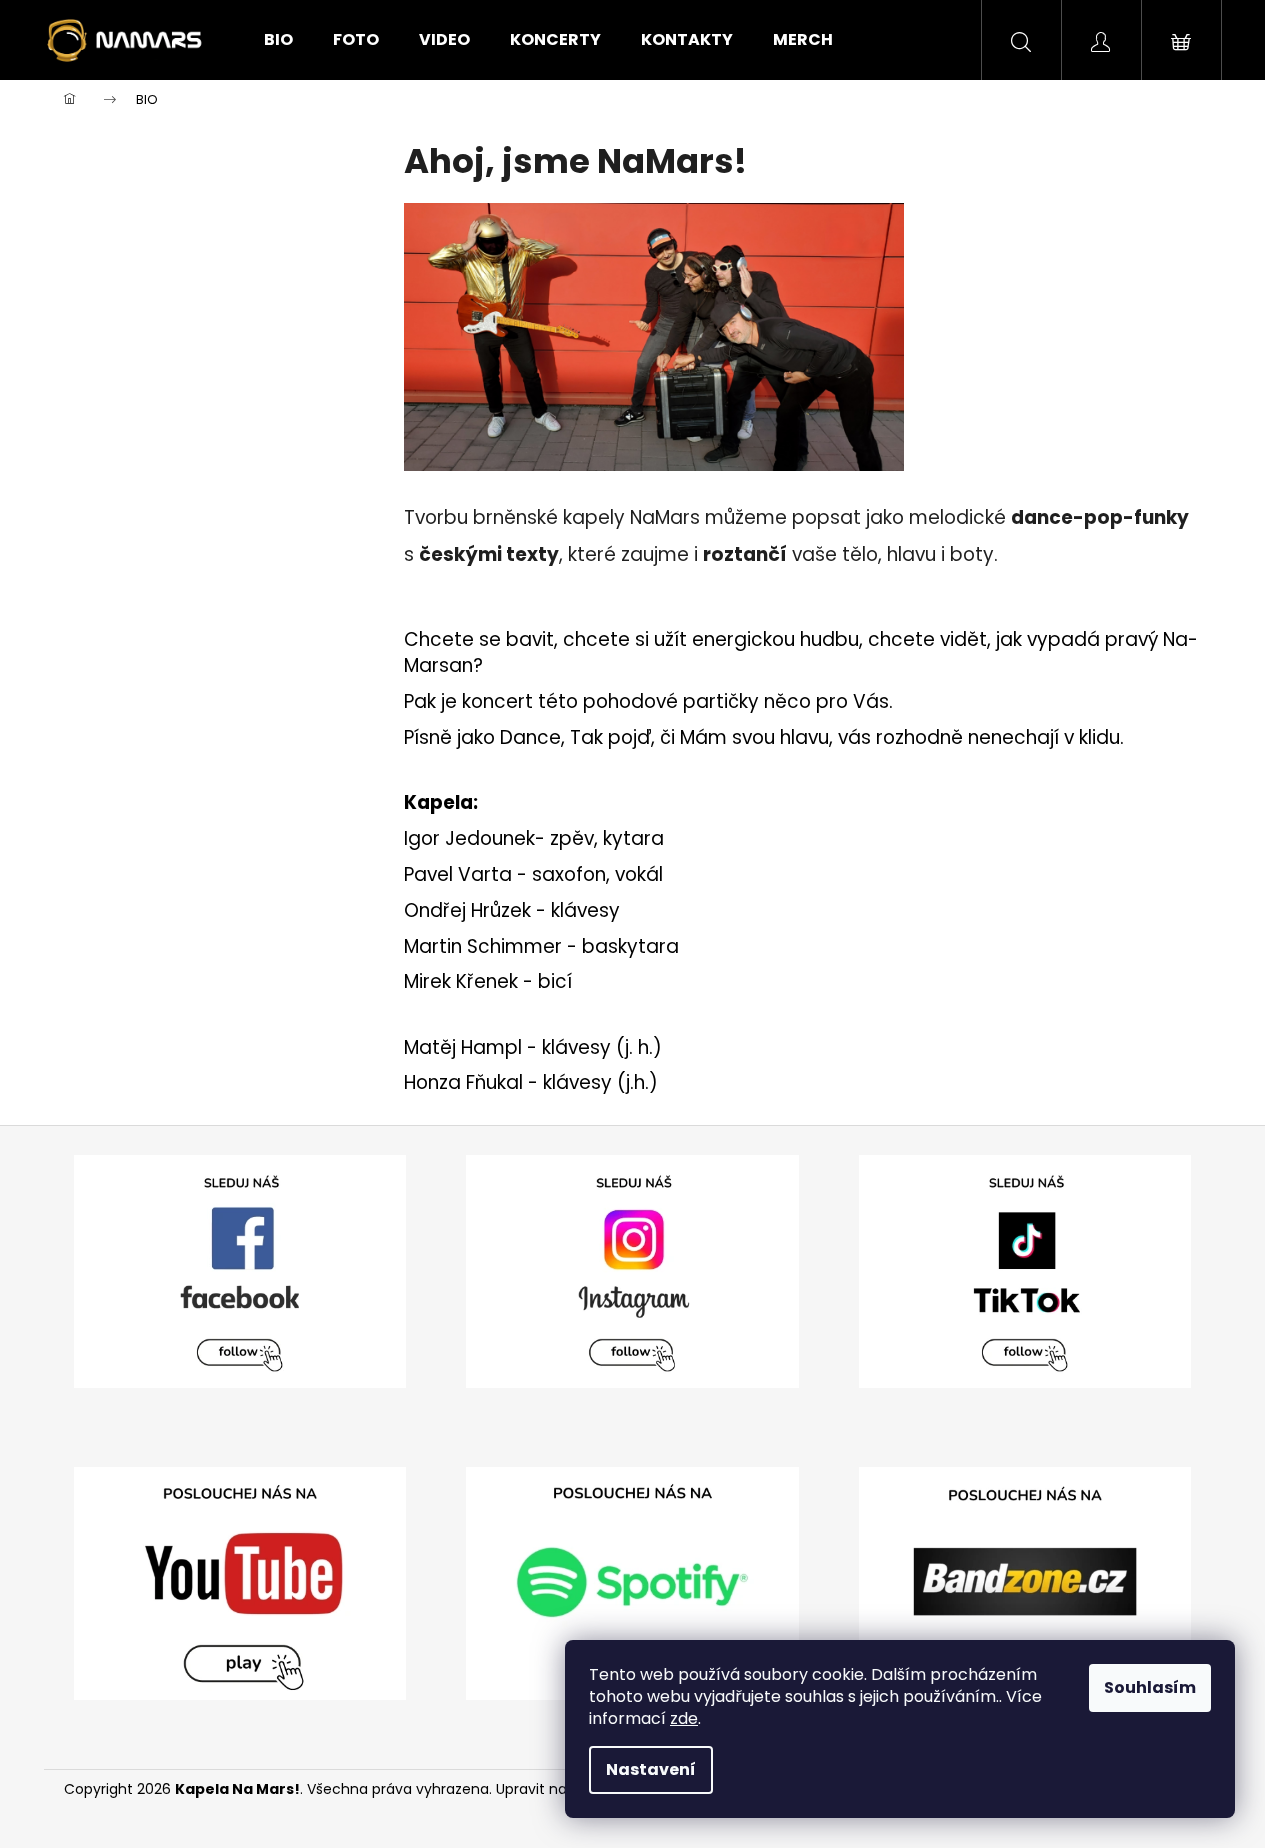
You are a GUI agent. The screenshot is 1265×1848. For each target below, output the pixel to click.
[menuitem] (278, 40)
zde (684, 1718)
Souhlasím (1150, 1687)
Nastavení (651, 1769)
